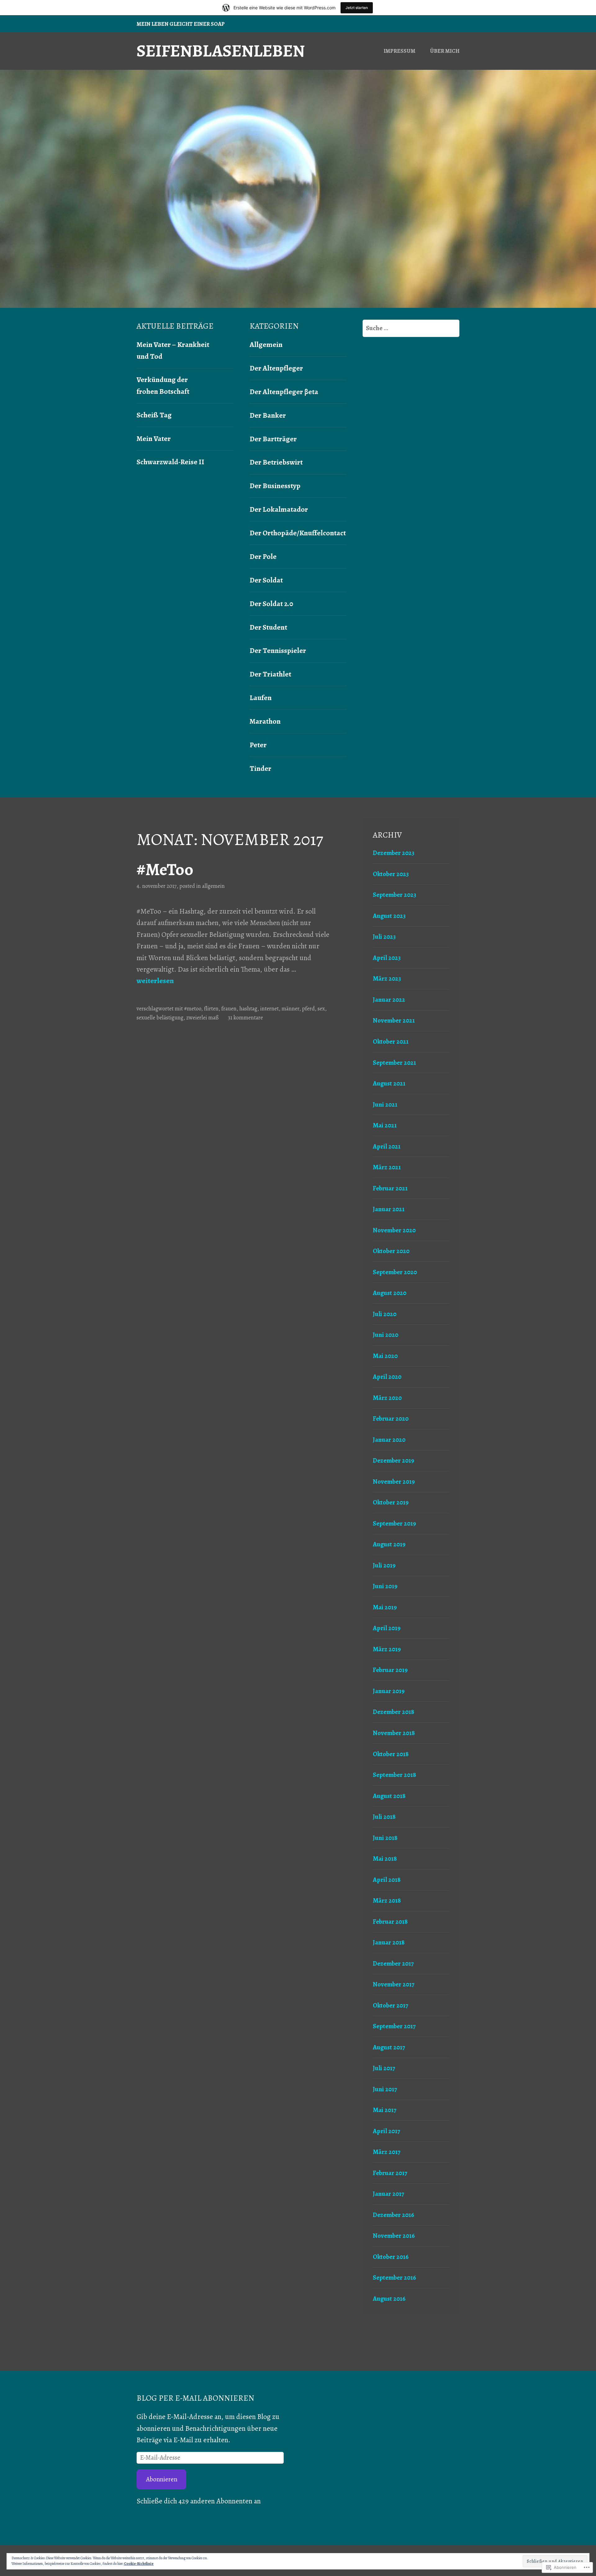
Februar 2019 (390, 1670)
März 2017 (387, 2152)
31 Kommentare (245, 1018)
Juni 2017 (385, 2089)
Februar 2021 (390, 1188)
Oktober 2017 (391, 2005)
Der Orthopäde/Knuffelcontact (298, 533)
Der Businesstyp (275, 486)
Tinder (260, 768)
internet (269, 1009)
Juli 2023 (384, 937)
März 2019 (387, 1649)
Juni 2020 (386, 1335)
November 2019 (394, 1481)
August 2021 (389, 1083)
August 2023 (389, 916)
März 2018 (387, 1900)
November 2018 (394, 1733)
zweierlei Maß (203, 1018)
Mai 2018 (385, 1859)
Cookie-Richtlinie (139, 2564)
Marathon (265, 721)
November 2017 (394, 1984)
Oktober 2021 (391, 1041)
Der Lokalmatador (279, 509)
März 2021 (387, 1167)
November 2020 (394, 1230)
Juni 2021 (385, 1104)
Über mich (445, 51)
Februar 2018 (390, 1922)
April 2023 (387, 958)
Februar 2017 (390, 2173)
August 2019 (389, 1544)
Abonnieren (162, 2479)
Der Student (268, 627)
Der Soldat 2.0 (271, 604)
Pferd (308, 1009)
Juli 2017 (384, 2068)
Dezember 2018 (394, 1712)
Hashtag (248, 1009)
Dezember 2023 (394, 853)
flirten (211, 1009)
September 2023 (395, 895)
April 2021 (387, 1146)
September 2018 (395, 1775)
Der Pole (263, 556)
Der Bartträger (273, 439)
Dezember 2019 (393, 1460)
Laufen (261, 698)
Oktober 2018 (391, 1754)
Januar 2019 (389, 1691)
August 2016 (389, 2299)
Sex (321, 1009)
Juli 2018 (384, 1817)
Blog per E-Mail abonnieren (195, 2398)
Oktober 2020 (391, 1251)
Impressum (400, 51)
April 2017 (386, 2131)
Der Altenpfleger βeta (284, 392)
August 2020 (390, 1293)
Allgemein (266, 344)
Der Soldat (266, 580)
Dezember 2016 (393, 2215)
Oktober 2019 (391, 1502)
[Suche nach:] (411, 328)
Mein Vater (154, 438)
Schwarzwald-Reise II (170, 462)
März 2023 (387, 978)
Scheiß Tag (154, 415)
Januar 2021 (389, 1209)
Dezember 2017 (393, 1963)
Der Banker (268, 415)
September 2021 (394, 1063)
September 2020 (395, 1272)
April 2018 (387, 1880)
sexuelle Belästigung (160, 1018)
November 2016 (394, 2236)
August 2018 (389, 1796)
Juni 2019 (385, 1586)
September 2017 (394, 2026)
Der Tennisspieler (278, 650)
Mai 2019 (385, 1607)
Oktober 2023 (391, 874)
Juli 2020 (385, 1314)
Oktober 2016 (391, 2257)
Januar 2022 (389, 1000)
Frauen (229, 1009)
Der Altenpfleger (276, 368)
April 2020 (387, 1377)
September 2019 (394, 1523)
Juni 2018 (385, 1838)
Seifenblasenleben (221, 51)
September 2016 (394, 2277)
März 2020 (387, 1398)
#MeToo (165, 870)
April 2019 (387, 1628)
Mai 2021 (385, 1125)
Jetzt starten (357, 8)
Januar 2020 (389, 1440)
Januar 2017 (388, 2194)
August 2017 (389, 2047)
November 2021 (394, 1020)
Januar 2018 (389, 1942)
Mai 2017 (385, 2110)
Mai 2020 (385, 1356)
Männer (290, 1009)
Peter (258, 745)
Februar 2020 (391, 1418)
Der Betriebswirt (276, 462)
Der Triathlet (270, 674)
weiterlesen (155, 981)
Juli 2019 (384, 1565)
